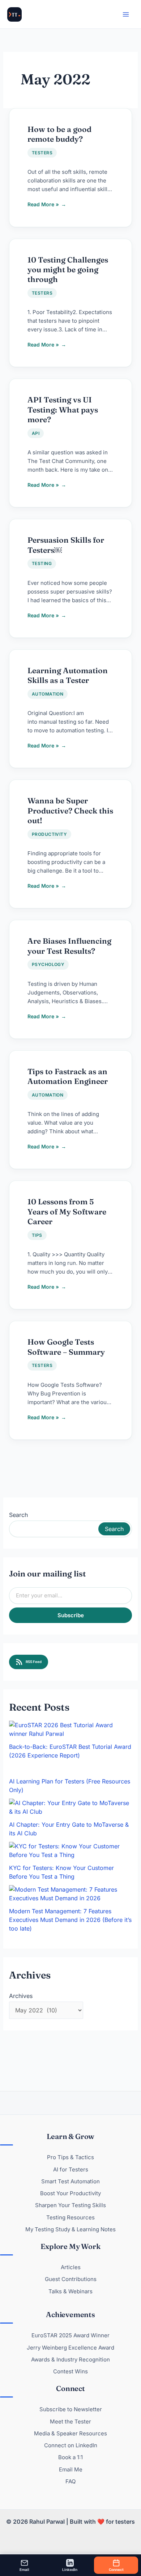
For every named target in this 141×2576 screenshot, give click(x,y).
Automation (48, 694)
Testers (42, 153)
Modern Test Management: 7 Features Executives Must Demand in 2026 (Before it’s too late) (70, 1920)
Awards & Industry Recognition (70, 2359)
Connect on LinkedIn (71, 2445)
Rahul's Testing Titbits (14, 14)
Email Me (71, 2469)
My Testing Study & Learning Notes (70, 2229)
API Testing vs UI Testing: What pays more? (63, 409)
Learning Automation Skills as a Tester (68, 675)
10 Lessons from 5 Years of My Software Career (67, 1211)
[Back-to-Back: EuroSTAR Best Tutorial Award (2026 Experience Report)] (71, 1729)
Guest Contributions (71, 2279)
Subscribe (71, 1615)
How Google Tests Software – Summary (66, 1347)
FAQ (70, 2481)
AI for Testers (71, 2169)
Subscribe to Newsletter (71, 2409)
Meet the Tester (70, 2421)
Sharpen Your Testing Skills (70, 2205)
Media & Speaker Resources (70, 2433)
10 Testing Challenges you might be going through (68, 270)
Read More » (46, 203)
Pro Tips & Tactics (70, 2157)
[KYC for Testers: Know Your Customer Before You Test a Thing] (71, 1851)
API (36, 433)
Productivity (50, 834)
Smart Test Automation (70, 2181)
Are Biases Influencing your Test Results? (69, 946)
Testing (42, 563)
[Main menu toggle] (126, 14)
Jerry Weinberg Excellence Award (70, 2348)
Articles (71, 2267)
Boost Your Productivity (70, 2193)
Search (18, 1515)
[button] (6, 6)
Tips (37, 1235)
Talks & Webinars (70, 2291)
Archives (21, 1996)
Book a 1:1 (70, 2457)
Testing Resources (70, 2217)
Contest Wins (70, 2371)
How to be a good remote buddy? (59, 134)
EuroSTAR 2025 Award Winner (70, 2335)
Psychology (48, 964)
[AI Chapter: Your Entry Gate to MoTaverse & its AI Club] (71, 1807)
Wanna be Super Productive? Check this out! (70, 810)
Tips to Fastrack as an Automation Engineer (68, 1076)
